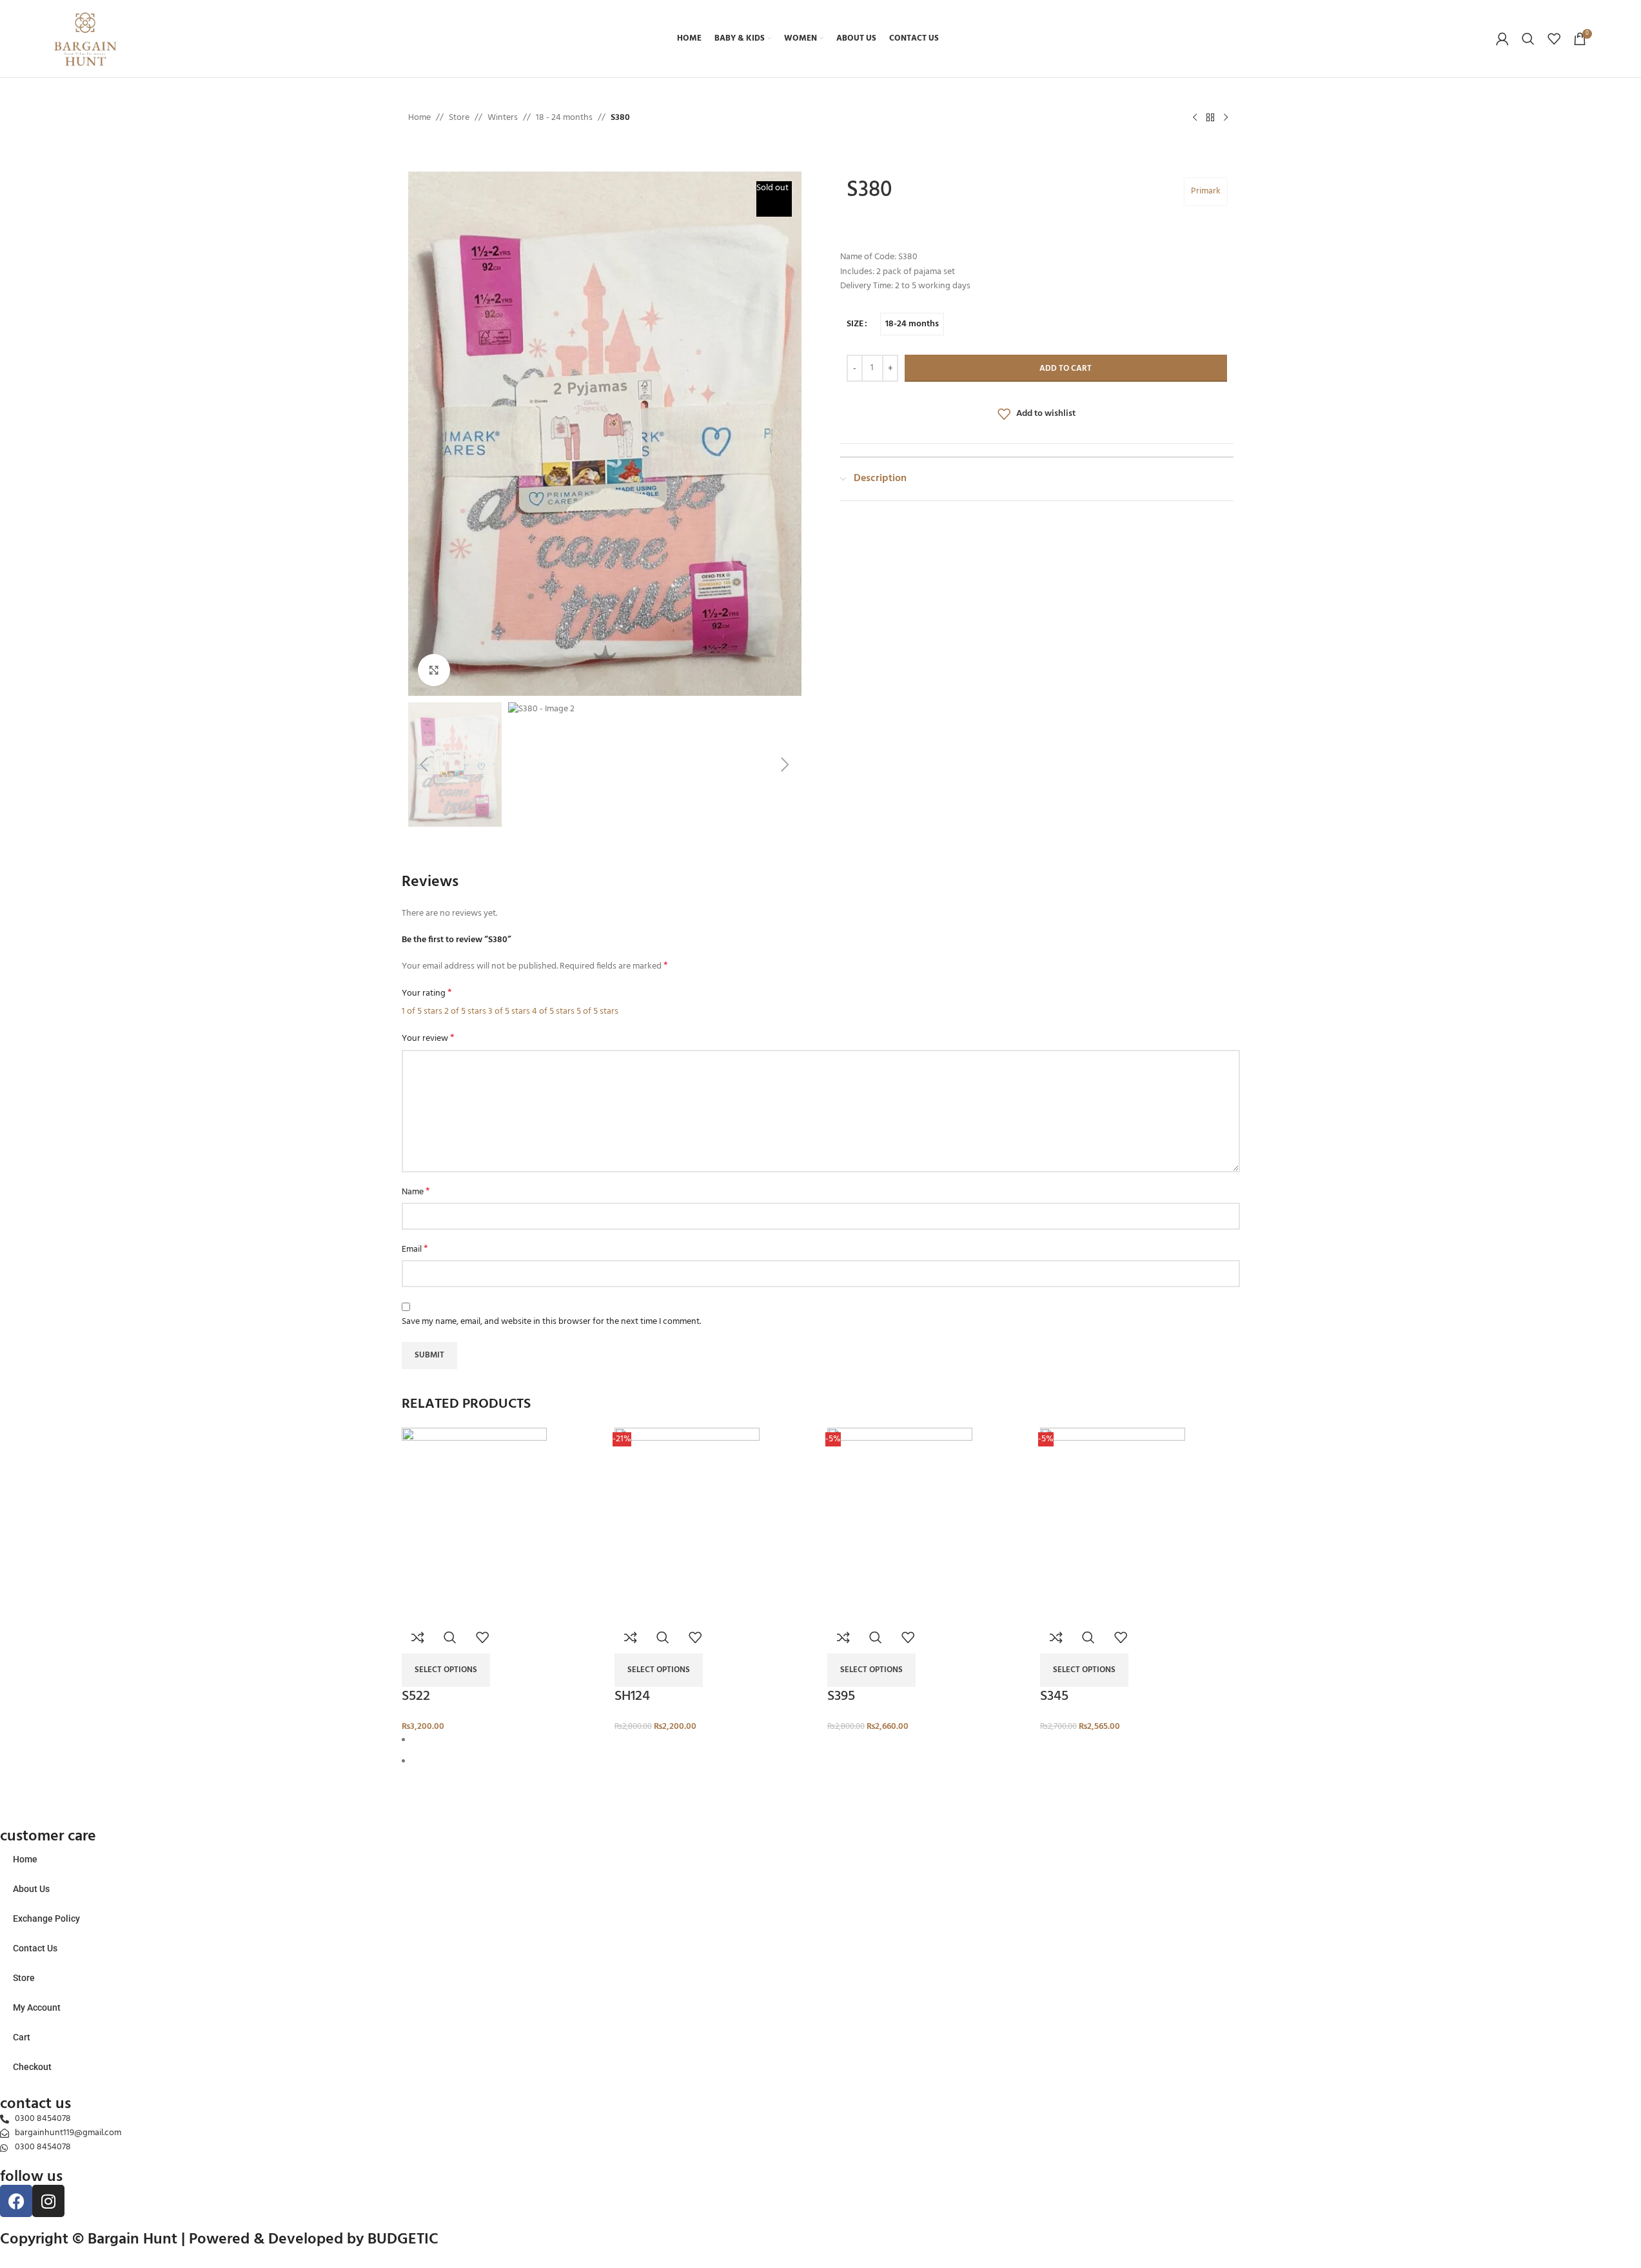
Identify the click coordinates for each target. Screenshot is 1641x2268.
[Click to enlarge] (434, 670)
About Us (31, 1889)
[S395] (900, 1524)
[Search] (1528, 39)
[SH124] (687, 1524)
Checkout (32, 2067)
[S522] (474, 1524)
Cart (22, 2037)
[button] (405, 433)
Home (25, 1859)
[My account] (1502, 39)
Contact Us (35, 1948)
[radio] (912, 324)
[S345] (1113, 1524)
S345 (1054, 1696)
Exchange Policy (46, 1918)
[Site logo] (85, 39)
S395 (841, 1696)
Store (24, 1978)
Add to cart (1066, 369)
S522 (416, 1696)
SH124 (632, 1696)
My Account (37, 2007)
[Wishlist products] (1554, 39)
